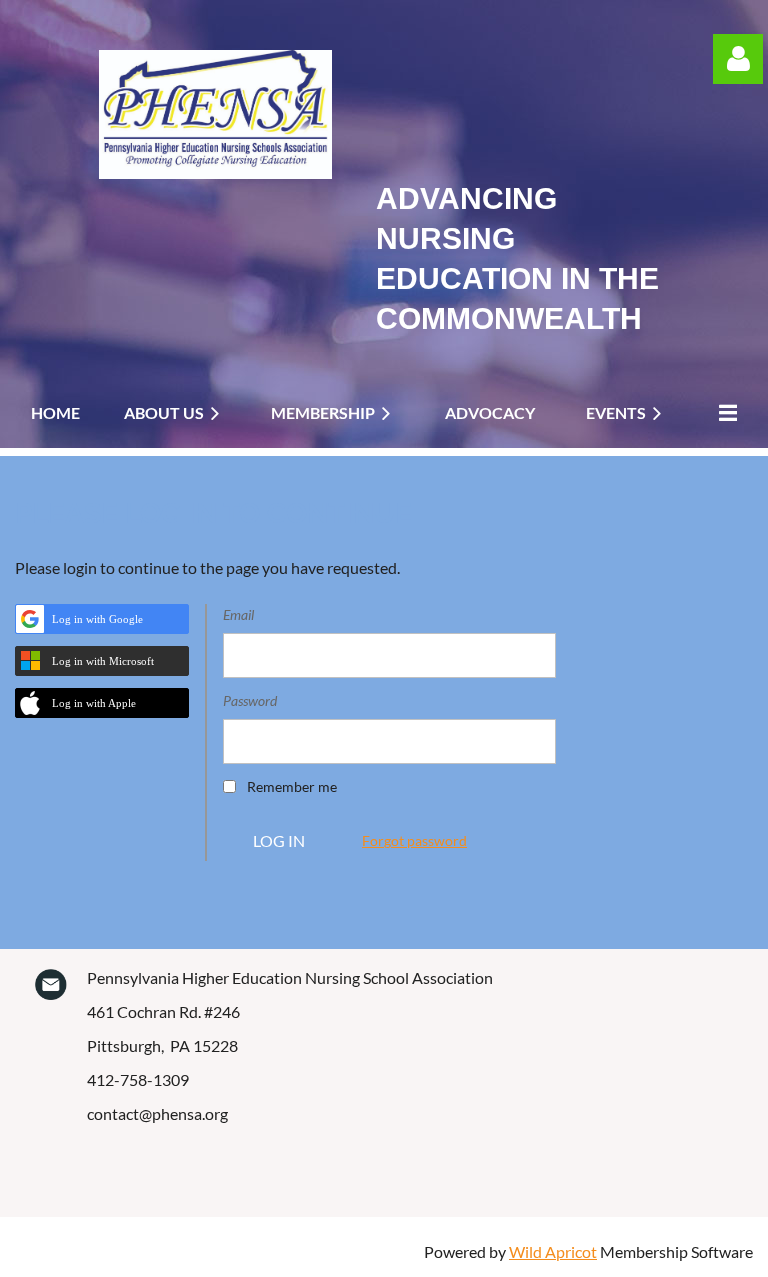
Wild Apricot (553, 1251)
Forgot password (414, 840)
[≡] (723, 412)
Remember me (292, 786)
